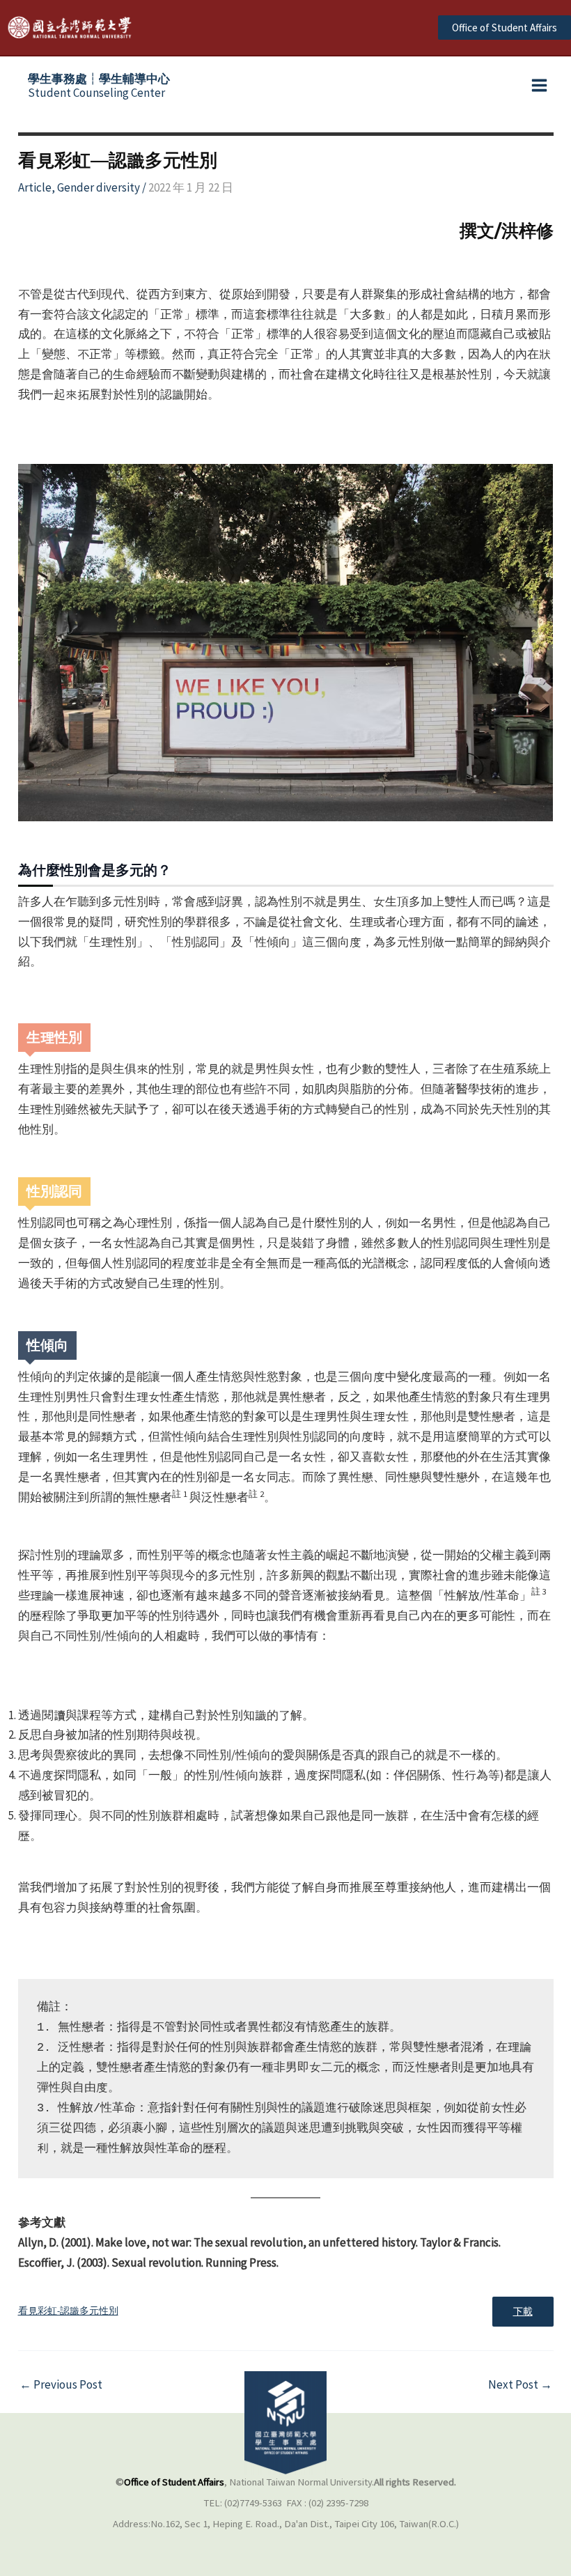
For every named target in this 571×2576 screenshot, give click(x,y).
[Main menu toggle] (540, 86)
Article (35, 187)
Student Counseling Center (99, 86)
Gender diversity (99, 187)
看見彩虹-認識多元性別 (68, 2311)
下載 (523, 2312)
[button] (504, 28)
